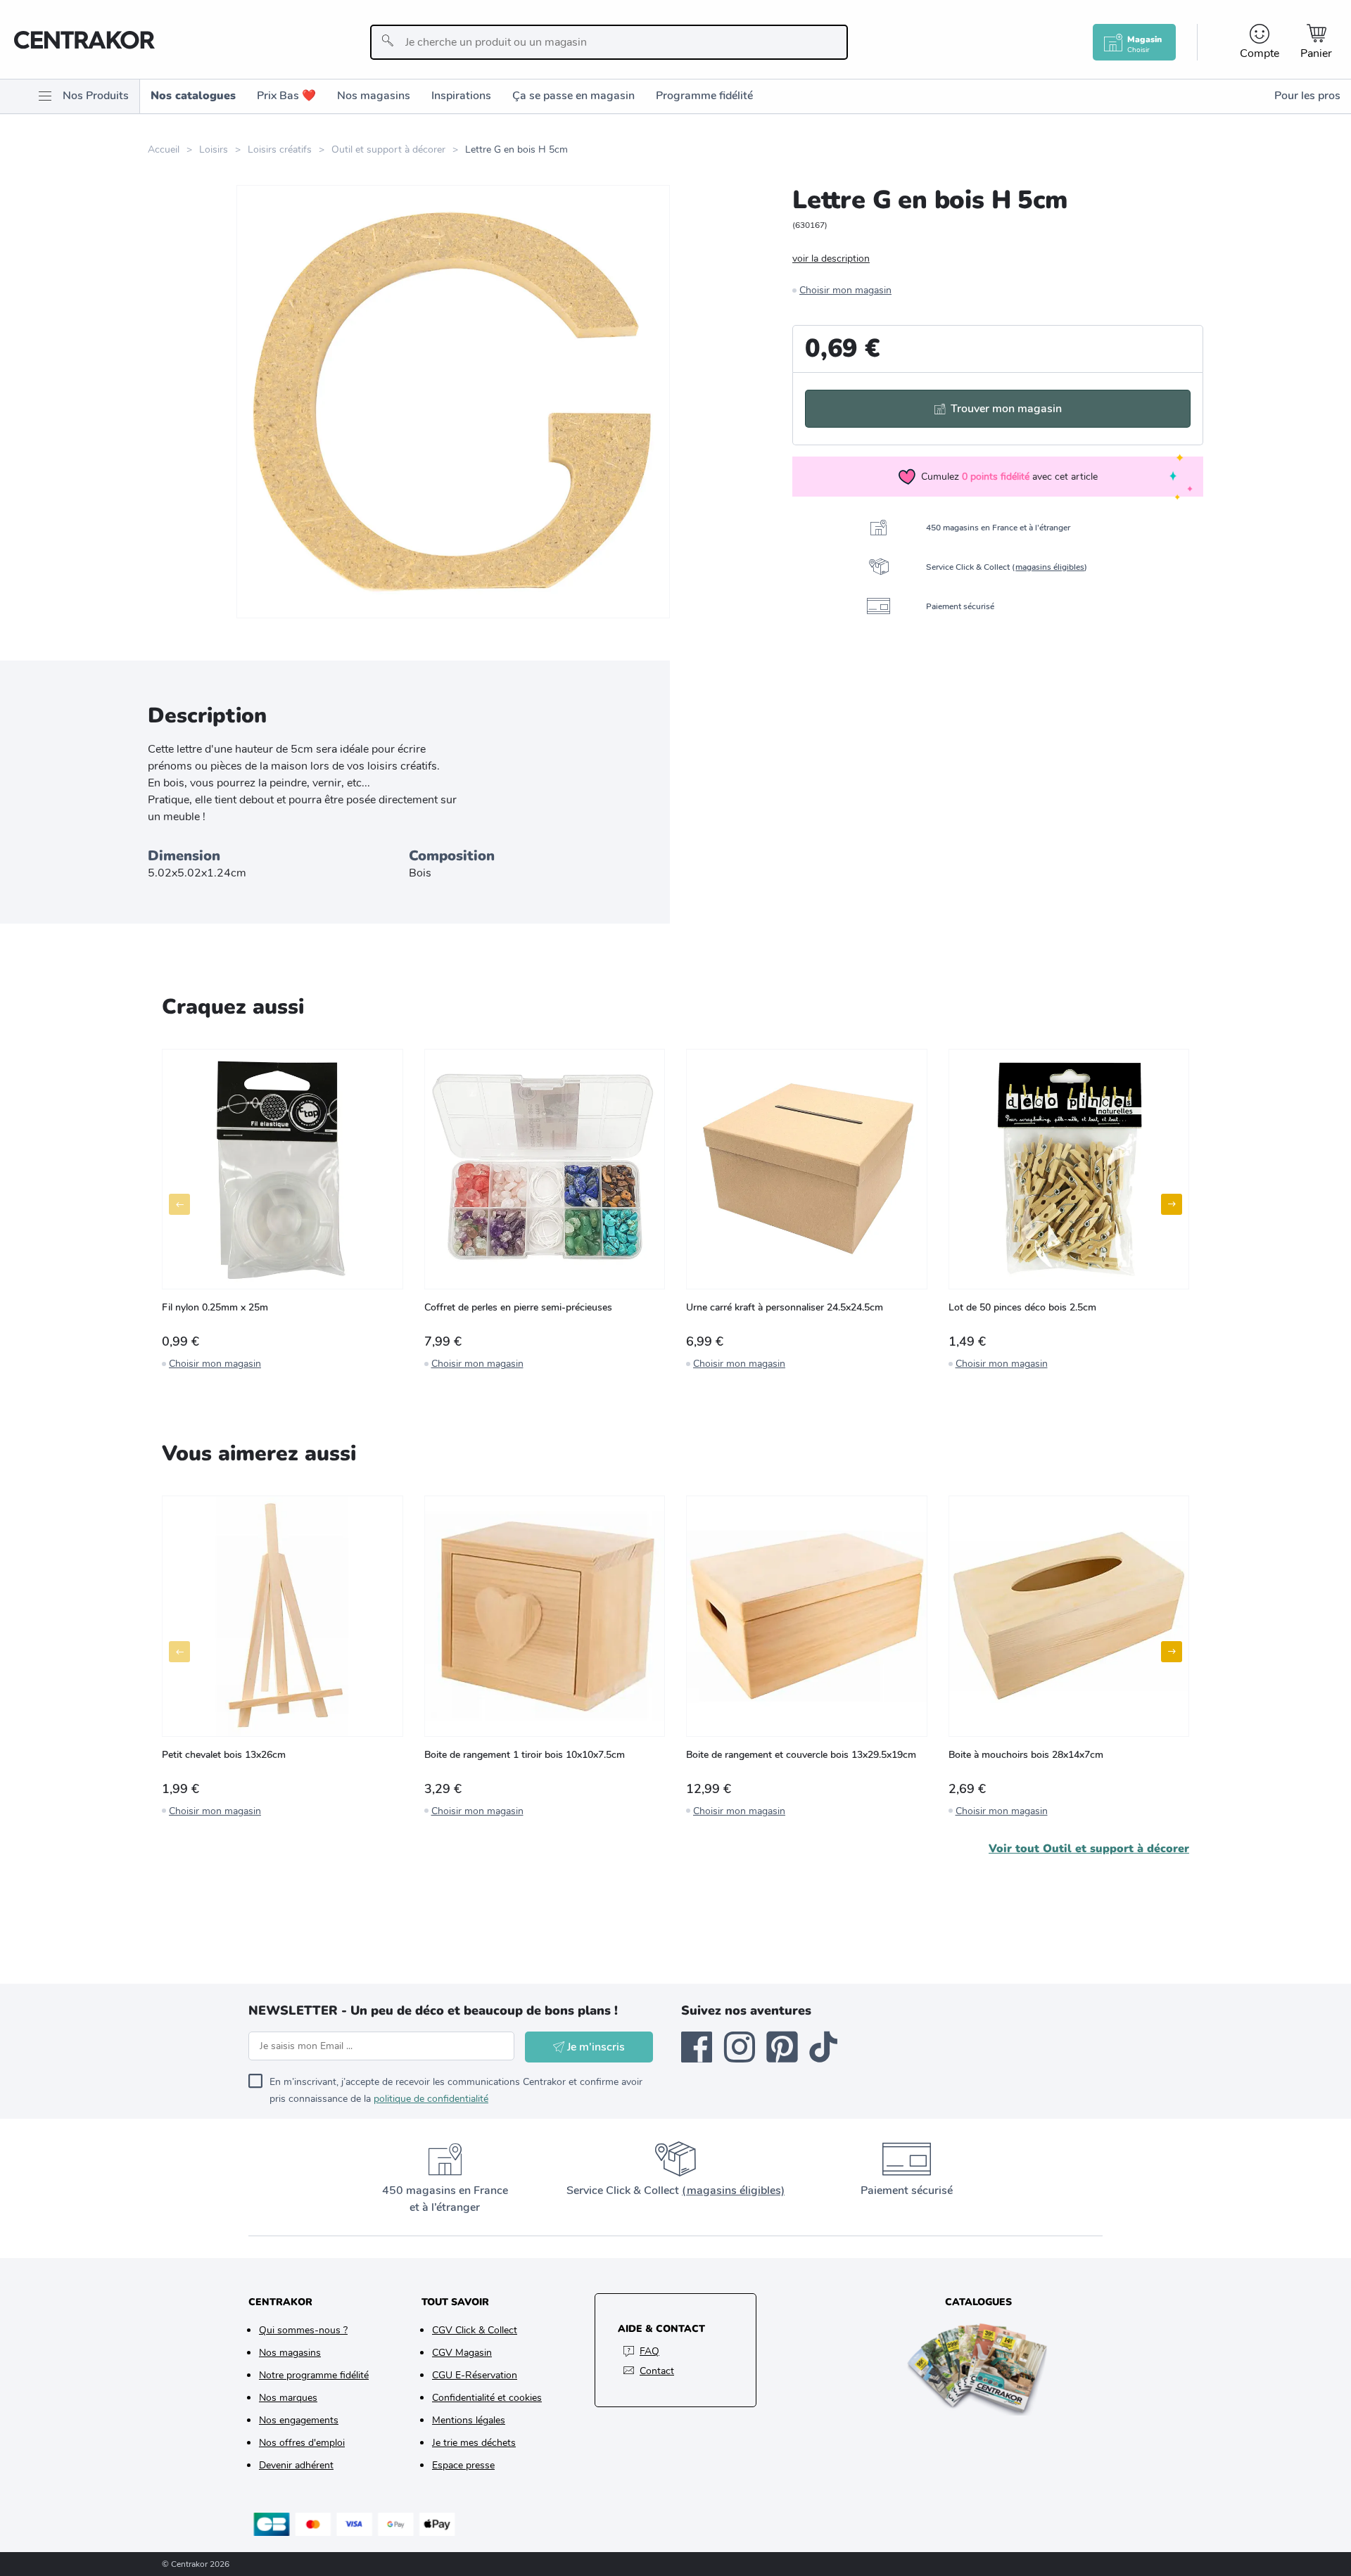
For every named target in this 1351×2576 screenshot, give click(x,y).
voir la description (831, 259)
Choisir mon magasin (845, 290)
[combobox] (609, 42)
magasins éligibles (1050, 567)
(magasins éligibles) (733, 2191)
